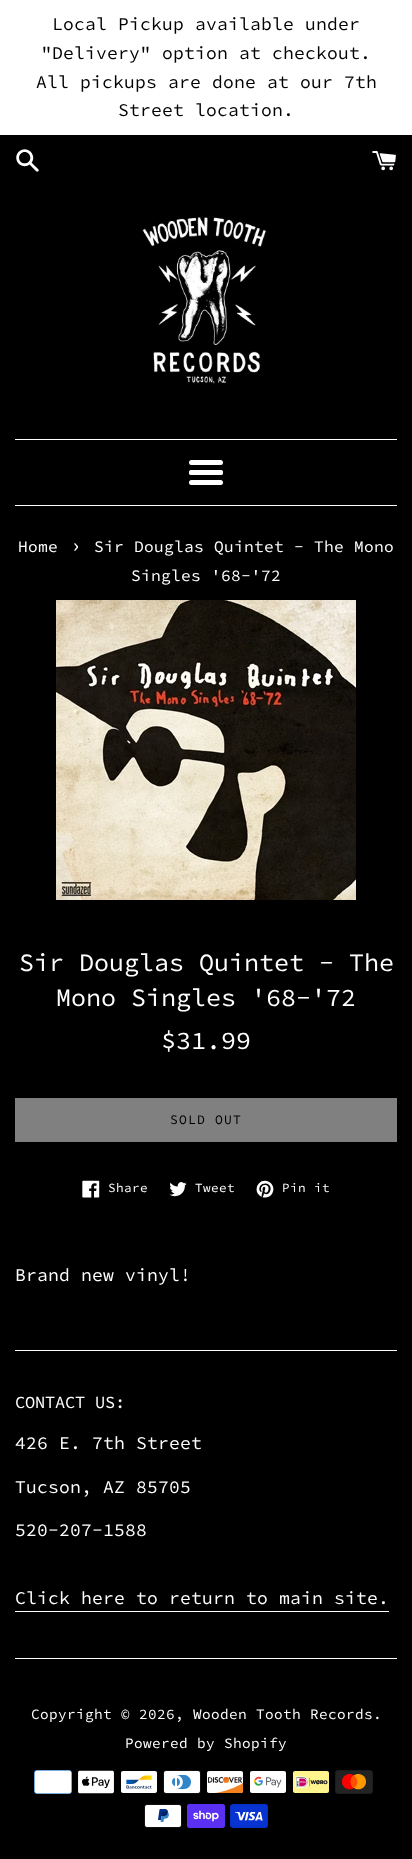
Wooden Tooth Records (283, 1714)
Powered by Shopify (206, 1743)
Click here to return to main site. (202, 1597)
